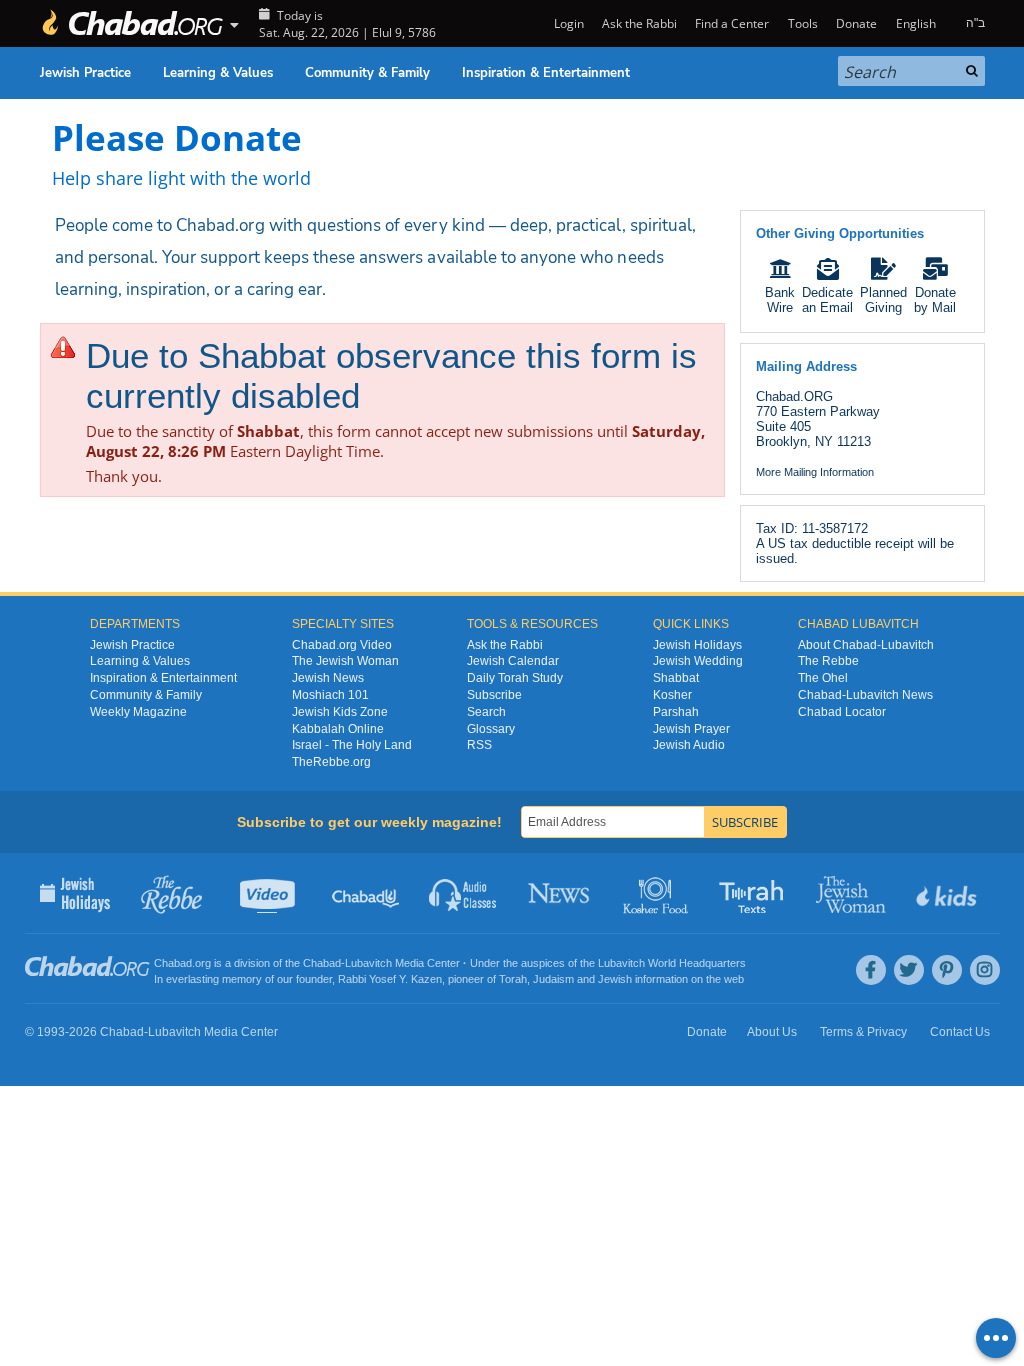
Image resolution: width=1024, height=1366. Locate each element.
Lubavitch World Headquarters (672, 963)
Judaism (553, 979)
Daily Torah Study (515, 678)
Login (567, 23)
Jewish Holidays (697, 645)
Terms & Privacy (863, 1032)
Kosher (672, 695)
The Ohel (823, 678)
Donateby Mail (935, 300)
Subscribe (494, 695)
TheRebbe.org (331, 762)
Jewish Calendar (513, 661)
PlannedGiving (883, 300)
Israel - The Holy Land (352, 745)
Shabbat (676, 678)
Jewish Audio (689, 745)
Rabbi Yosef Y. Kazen (390, 979)
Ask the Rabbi (639, 23)
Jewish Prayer (691, 729)
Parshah (676, 712)
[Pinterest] (947, 970)
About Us (772, 1032)
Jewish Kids (948, 893)
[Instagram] (985, 970)
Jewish (615, 979)
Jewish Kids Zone (340, 712)
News (560, 893)
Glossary (491, 729)
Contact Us (960, 1032)
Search (486, 712)
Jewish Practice (85, 73)
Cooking (657, 893)
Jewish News (328, 678)
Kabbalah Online (338, 729)
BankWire (780, 300)
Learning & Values (218, 73)
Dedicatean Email (827, 300)
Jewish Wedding (698, 661)
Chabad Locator (842, 712)
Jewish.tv (269, 893)
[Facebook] (871, 970)
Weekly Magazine (138, 712)
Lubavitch (368, 963)
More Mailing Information (815, 472)
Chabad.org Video (342, 645)
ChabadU (366, 893)
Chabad (322, 963)
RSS (479, 745)
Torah (513, 979)
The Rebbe (828, 661)
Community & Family (367, 73)
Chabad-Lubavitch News (865, 695)
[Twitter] (909, 970)
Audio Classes (463, 893)
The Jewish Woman (345, 661)
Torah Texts (754, 893)
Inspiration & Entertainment (546, 73)
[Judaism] (132, 23)
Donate (856, 23)
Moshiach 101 (330, 695)
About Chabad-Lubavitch (866, 645)
